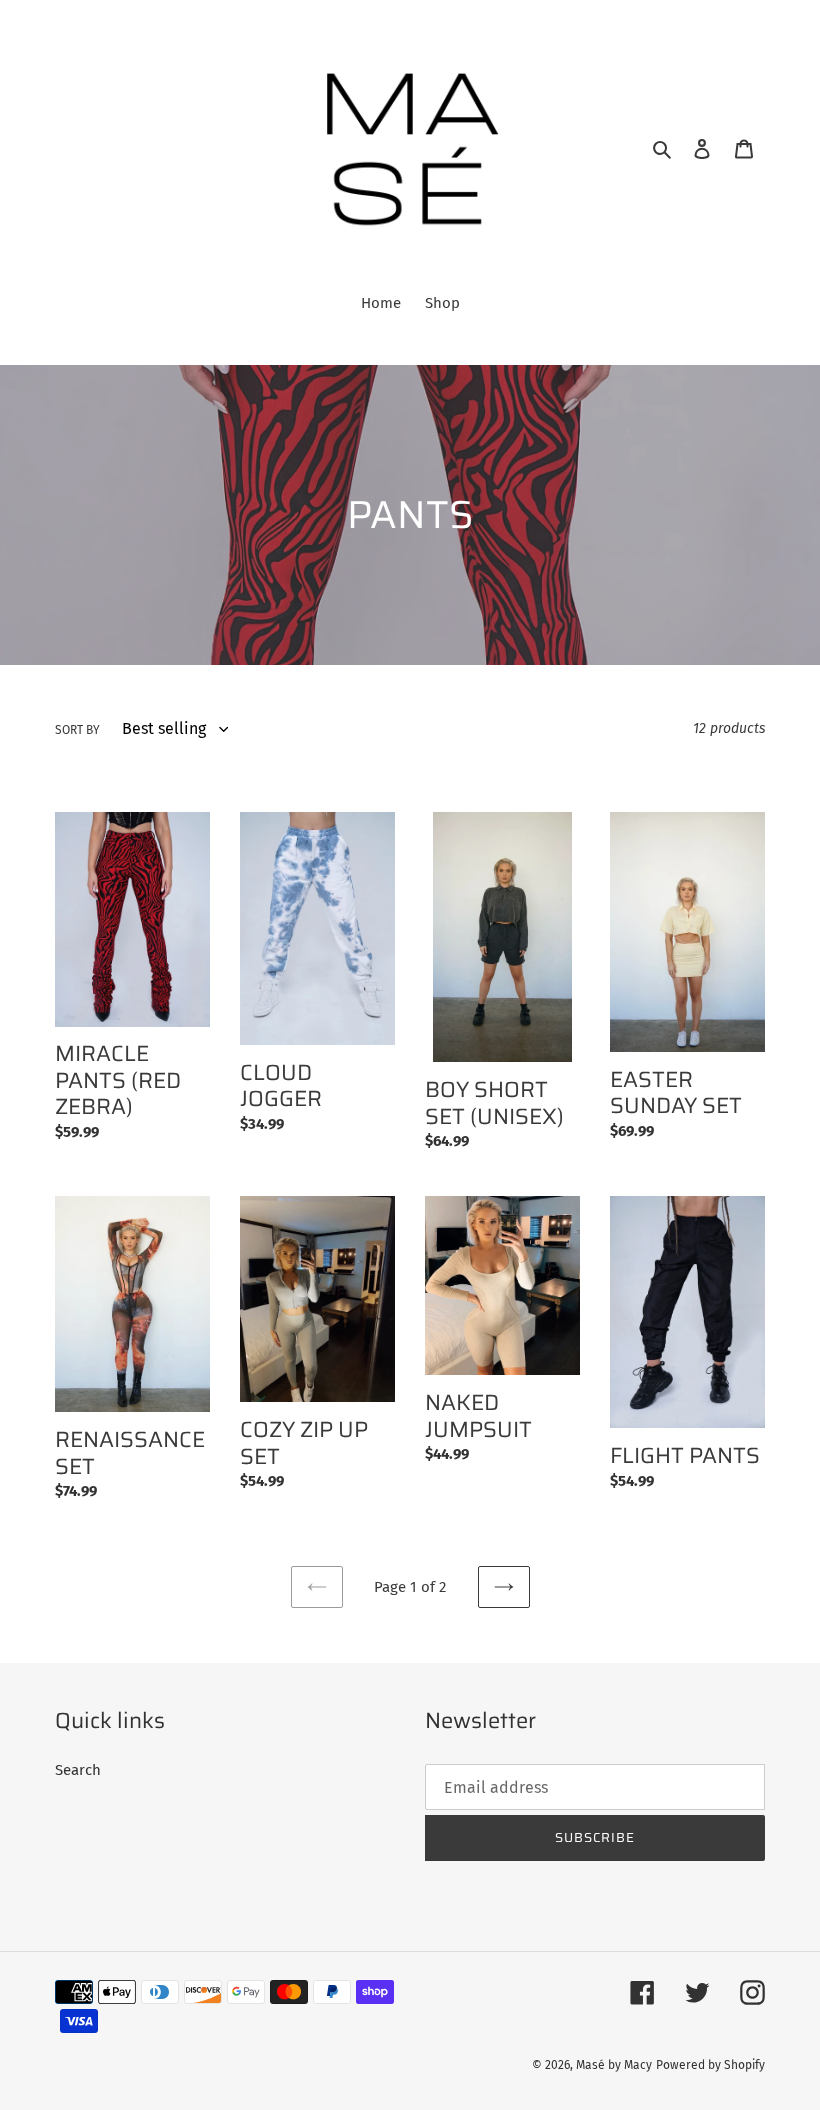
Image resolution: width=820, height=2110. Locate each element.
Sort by (77, 730)
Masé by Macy (614, 2065)
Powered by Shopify (710, 2065)
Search (78, 1770)
